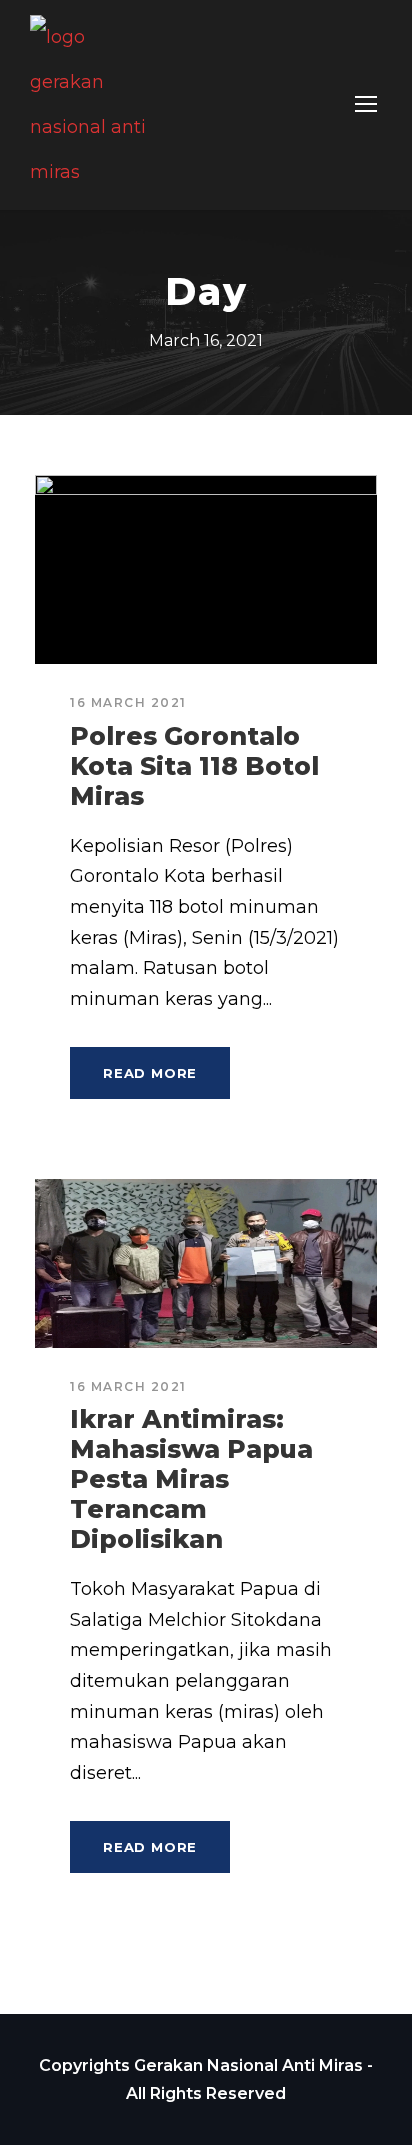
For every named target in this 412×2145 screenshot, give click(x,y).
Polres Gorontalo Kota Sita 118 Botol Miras (194, 766)
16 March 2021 (128, 702)
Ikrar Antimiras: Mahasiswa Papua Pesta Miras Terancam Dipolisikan (191, 1479)
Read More (150, 1073)
